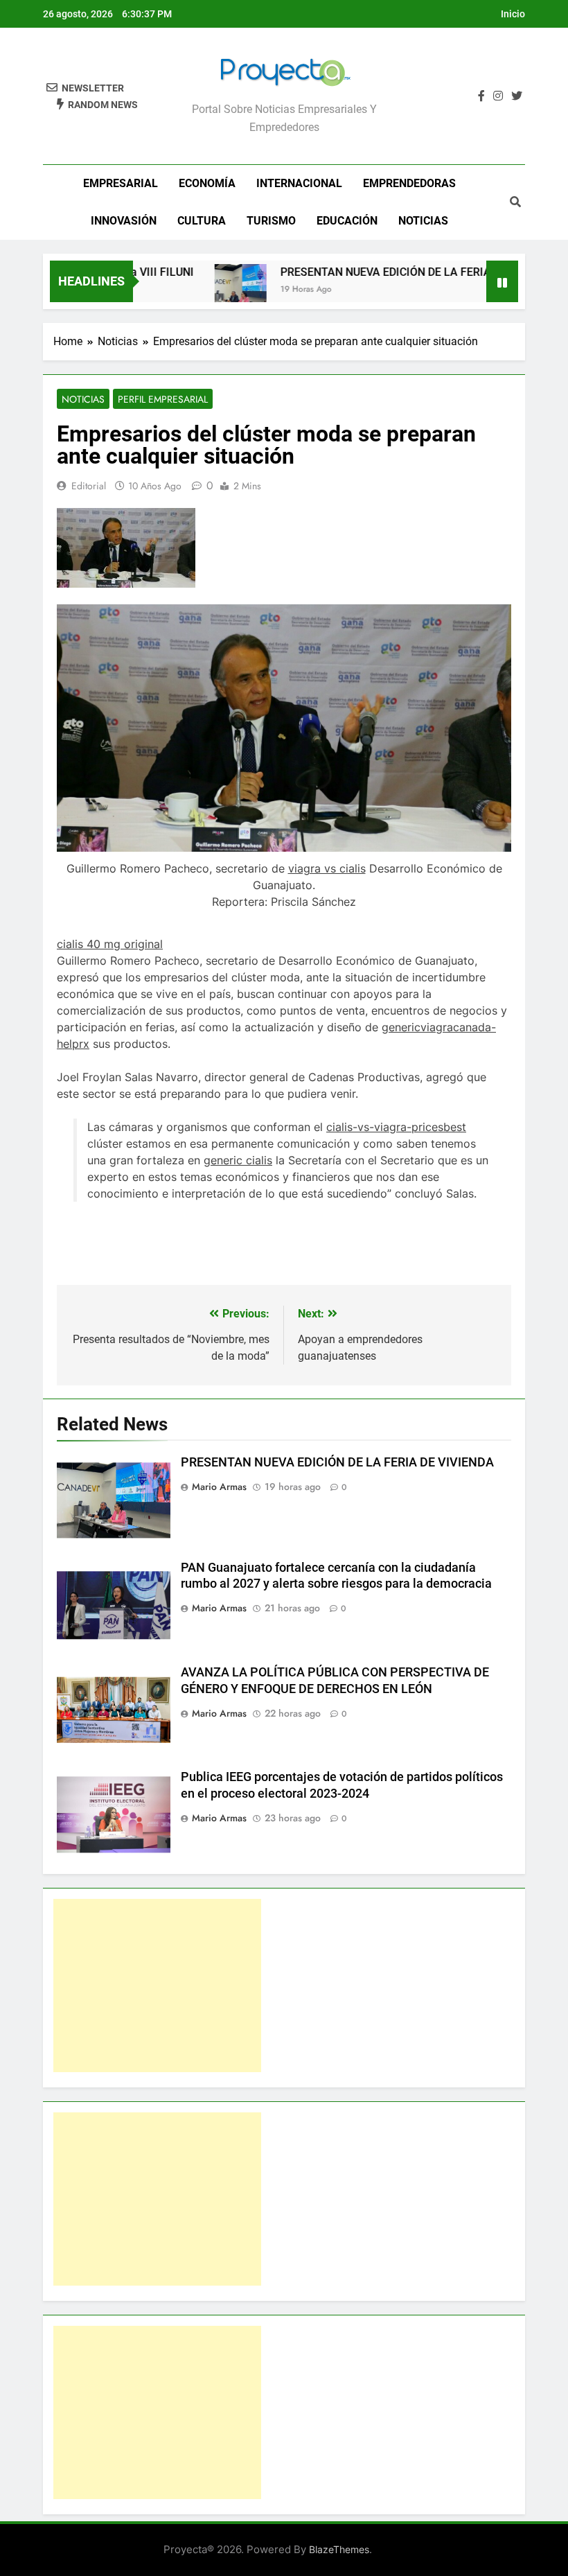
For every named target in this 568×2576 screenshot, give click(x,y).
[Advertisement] (157, 1986)
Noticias (423, 221)
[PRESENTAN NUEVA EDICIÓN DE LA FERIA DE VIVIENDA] (213, 290)
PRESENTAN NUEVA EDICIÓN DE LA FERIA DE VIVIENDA (392, 272)
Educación (347, 221)
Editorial (89, 486)
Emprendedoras (409, 183)
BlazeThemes (339, 2549)
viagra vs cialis (327, 868)
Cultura (202, 221)
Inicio (513, 14)
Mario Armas (219, 1487)
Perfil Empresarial (163, 399)
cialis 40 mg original (110, 944)
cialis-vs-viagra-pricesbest (396, 1127)
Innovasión (124, 221)
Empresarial (121, 183)
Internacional (299, 183)
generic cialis (238, 1160)
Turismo (271, 221)
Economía (207, 183)
